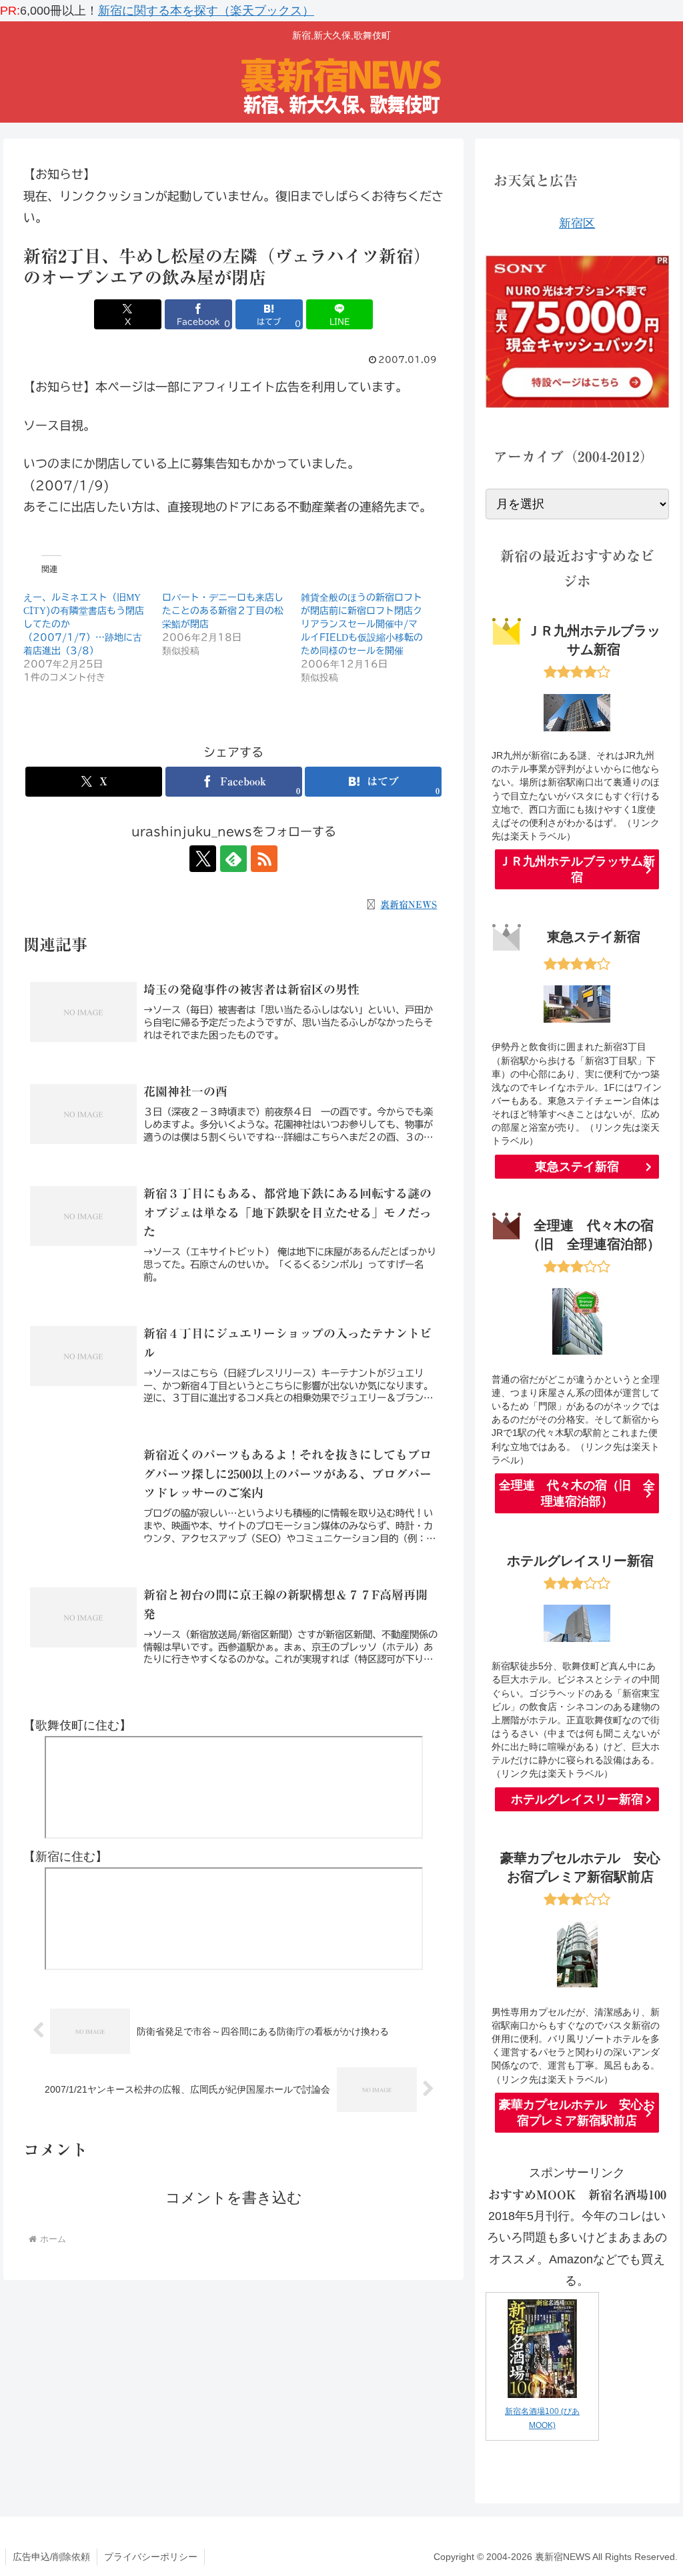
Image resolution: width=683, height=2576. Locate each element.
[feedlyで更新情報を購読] (233, 859)
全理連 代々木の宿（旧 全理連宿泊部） (577, 1493)
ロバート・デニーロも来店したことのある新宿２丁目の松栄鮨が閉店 (223, 611)
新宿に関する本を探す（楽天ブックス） (206, 11)
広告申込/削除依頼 (51, 2557)
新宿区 (577, 223)
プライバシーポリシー (151, 2557)
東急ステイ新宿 (577, 1167)
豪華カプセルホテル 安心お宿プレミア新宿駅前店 (577, 2113)
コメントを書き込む (234, 2198)
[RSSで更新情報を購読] (264, 859)
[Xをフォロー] (203, 859)
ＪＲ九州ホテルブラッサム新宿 (577, 869)
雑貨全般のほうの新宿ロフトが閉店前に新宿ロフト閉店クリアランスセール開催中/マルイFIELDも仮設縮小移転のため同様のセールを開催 (362, 624)
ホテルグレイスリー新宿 (577, 1799)
